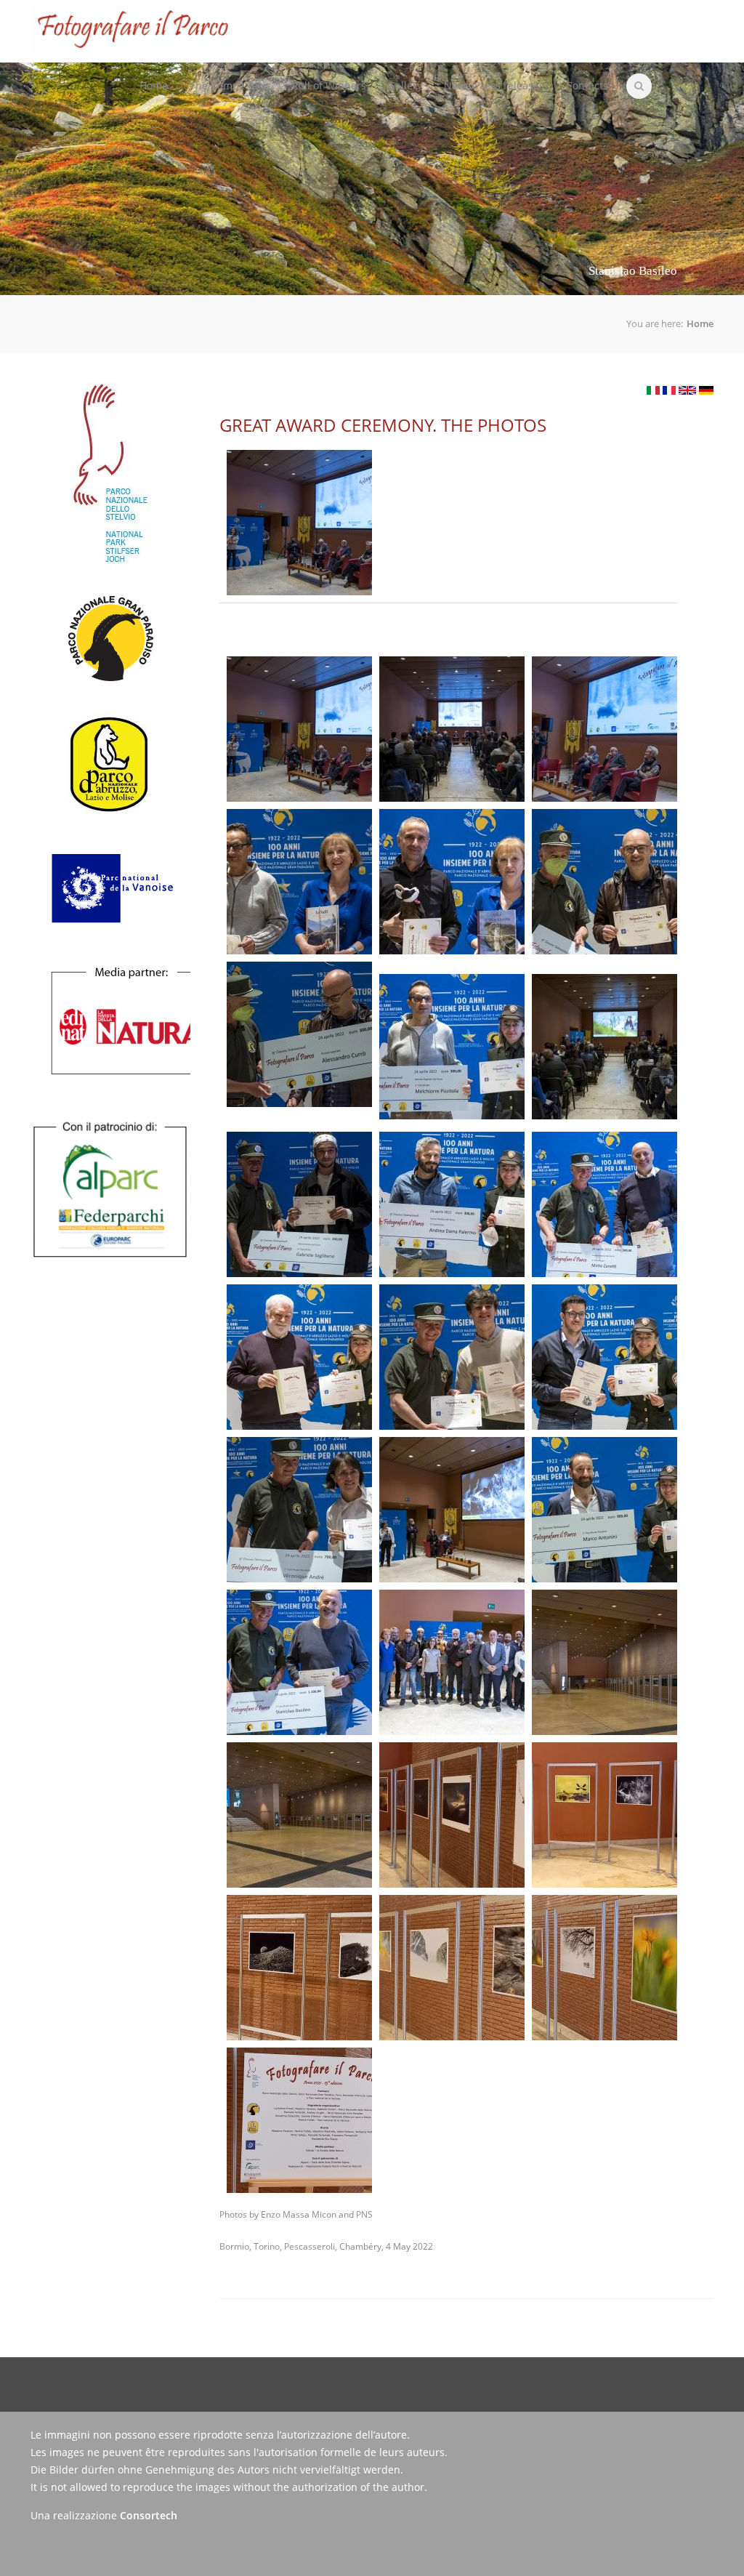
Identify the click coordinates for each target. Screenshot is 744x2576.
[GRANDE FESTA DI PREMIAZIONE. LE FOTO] (653, 390)
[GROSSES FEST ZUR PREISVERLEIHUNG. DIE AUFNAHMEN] (706, 390)
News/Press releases (494, 85)
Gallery (405, 85)
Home (154, 85)
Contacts (587, 85)
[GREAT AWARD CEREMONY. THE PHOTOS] (687, 390)
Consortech (149, 2515)
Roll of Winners (329, 85)
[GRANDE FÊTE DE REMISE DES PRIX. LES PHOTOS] (669, 390)
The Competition (225, 74)
